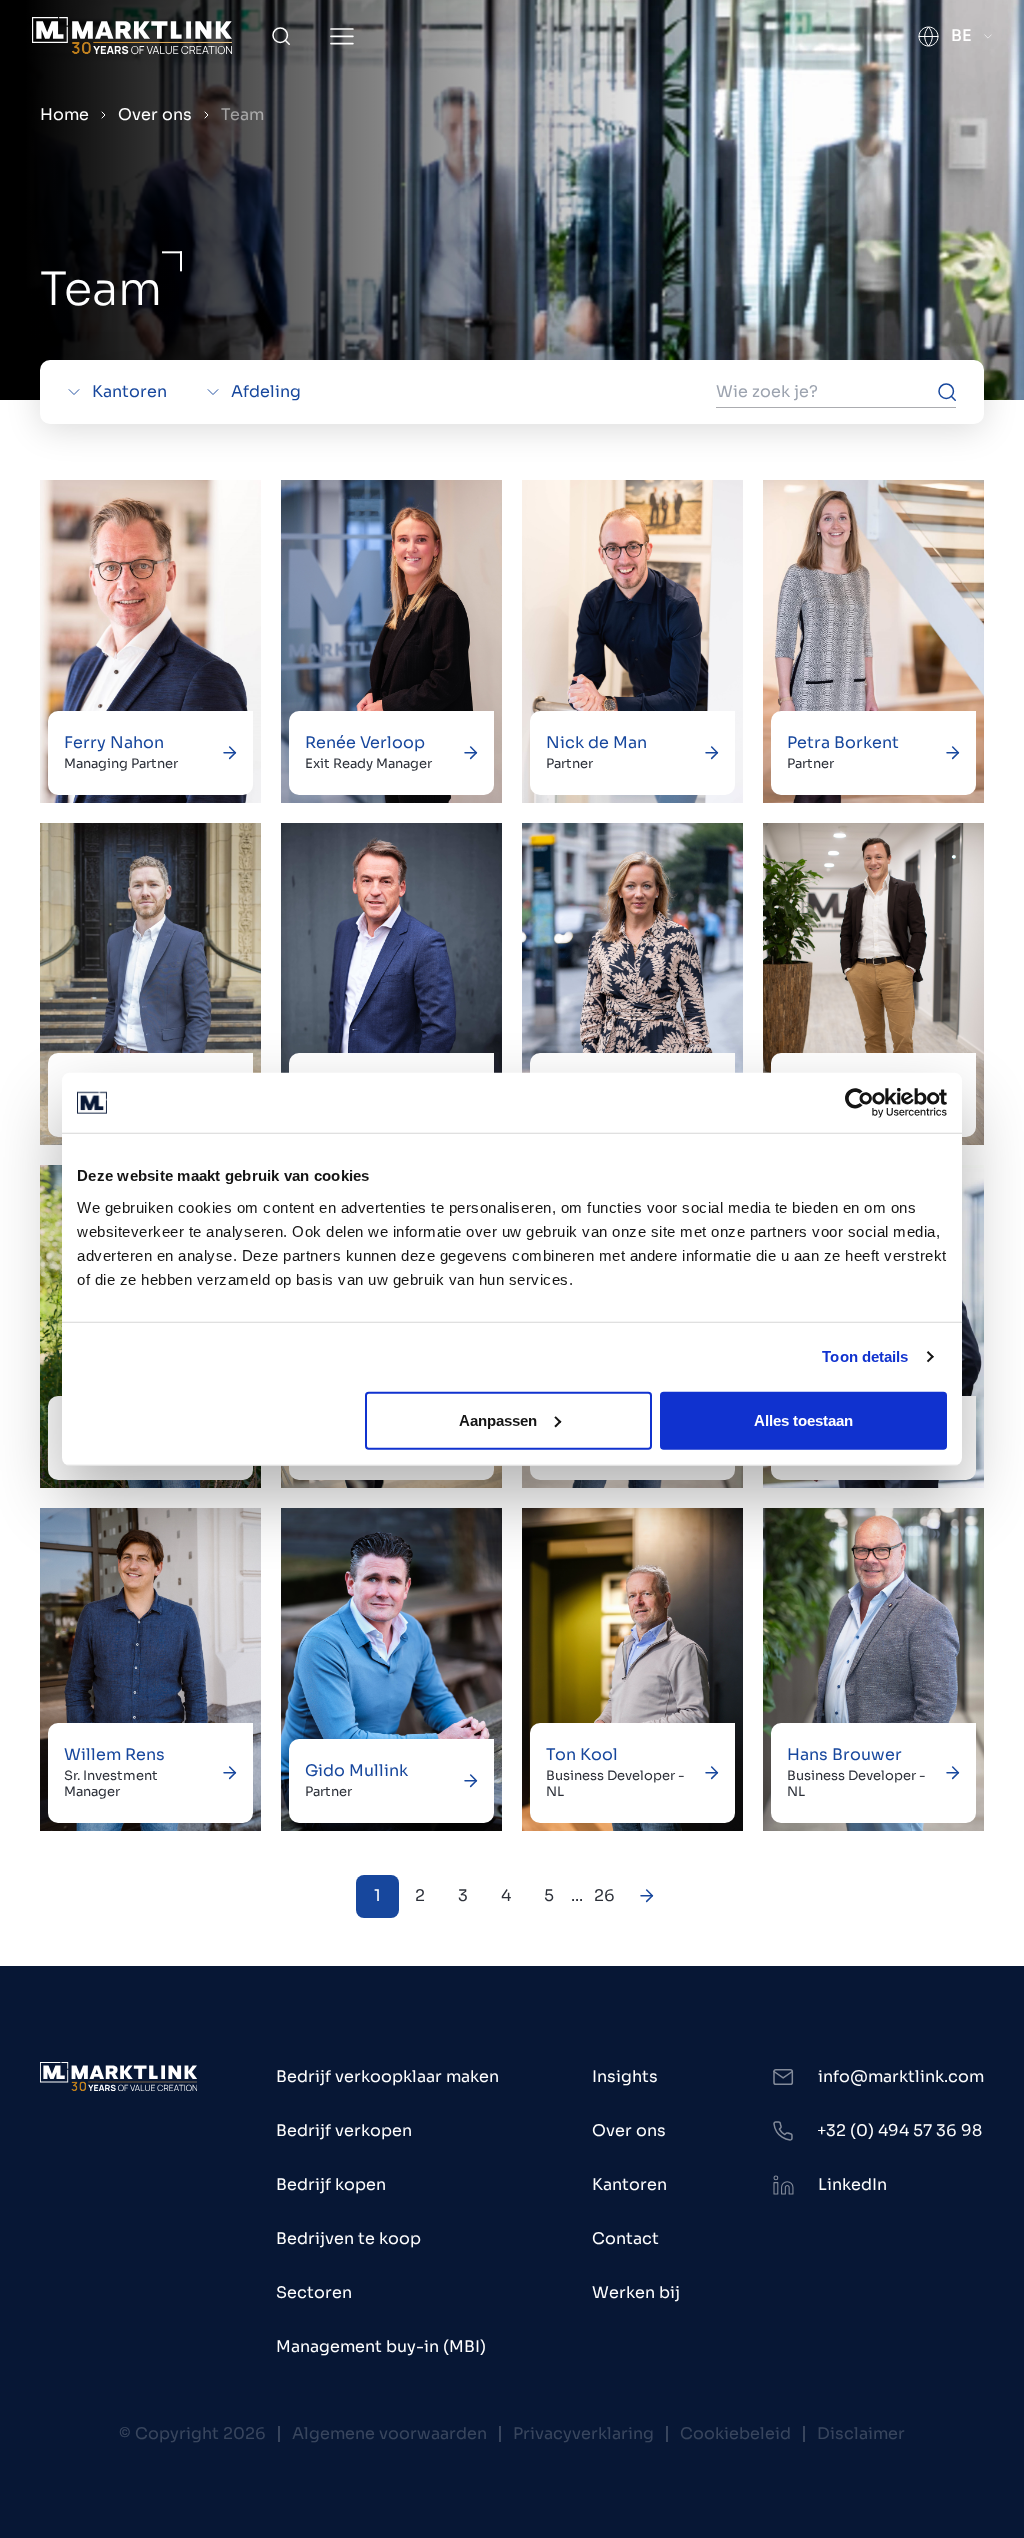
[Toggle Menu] (342, 36)
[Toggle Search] (281, 36)
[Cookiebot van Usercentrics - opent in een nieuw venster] (859, 1103)
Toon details (865, 1356)
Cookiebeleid (735, 2433)
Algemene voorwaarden (389, 2433)
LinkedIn (852, 2184)
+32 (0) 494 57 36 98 (899, 2130)
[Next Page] (647, 1896)
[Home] (132, 35)
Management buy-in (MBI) (381, 2346)
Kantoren (629, 2184)
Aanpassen (498, 1419)
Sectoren (314, 2292)
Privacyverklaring (583, 2433)
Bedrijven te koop (348, 2238)
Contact (625, 2238)
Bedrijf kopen (331, 2184)
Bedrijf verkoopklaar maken (387, 2076)
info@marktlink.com (901, 2076)
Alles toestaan (803, 1419)
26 (604, 1895)
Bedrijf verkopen (344, 2130)
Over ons (155, 114)
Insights (625, 2076)
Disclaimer (861, 2433)
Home (64, 114)
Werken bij (636, 2292)
